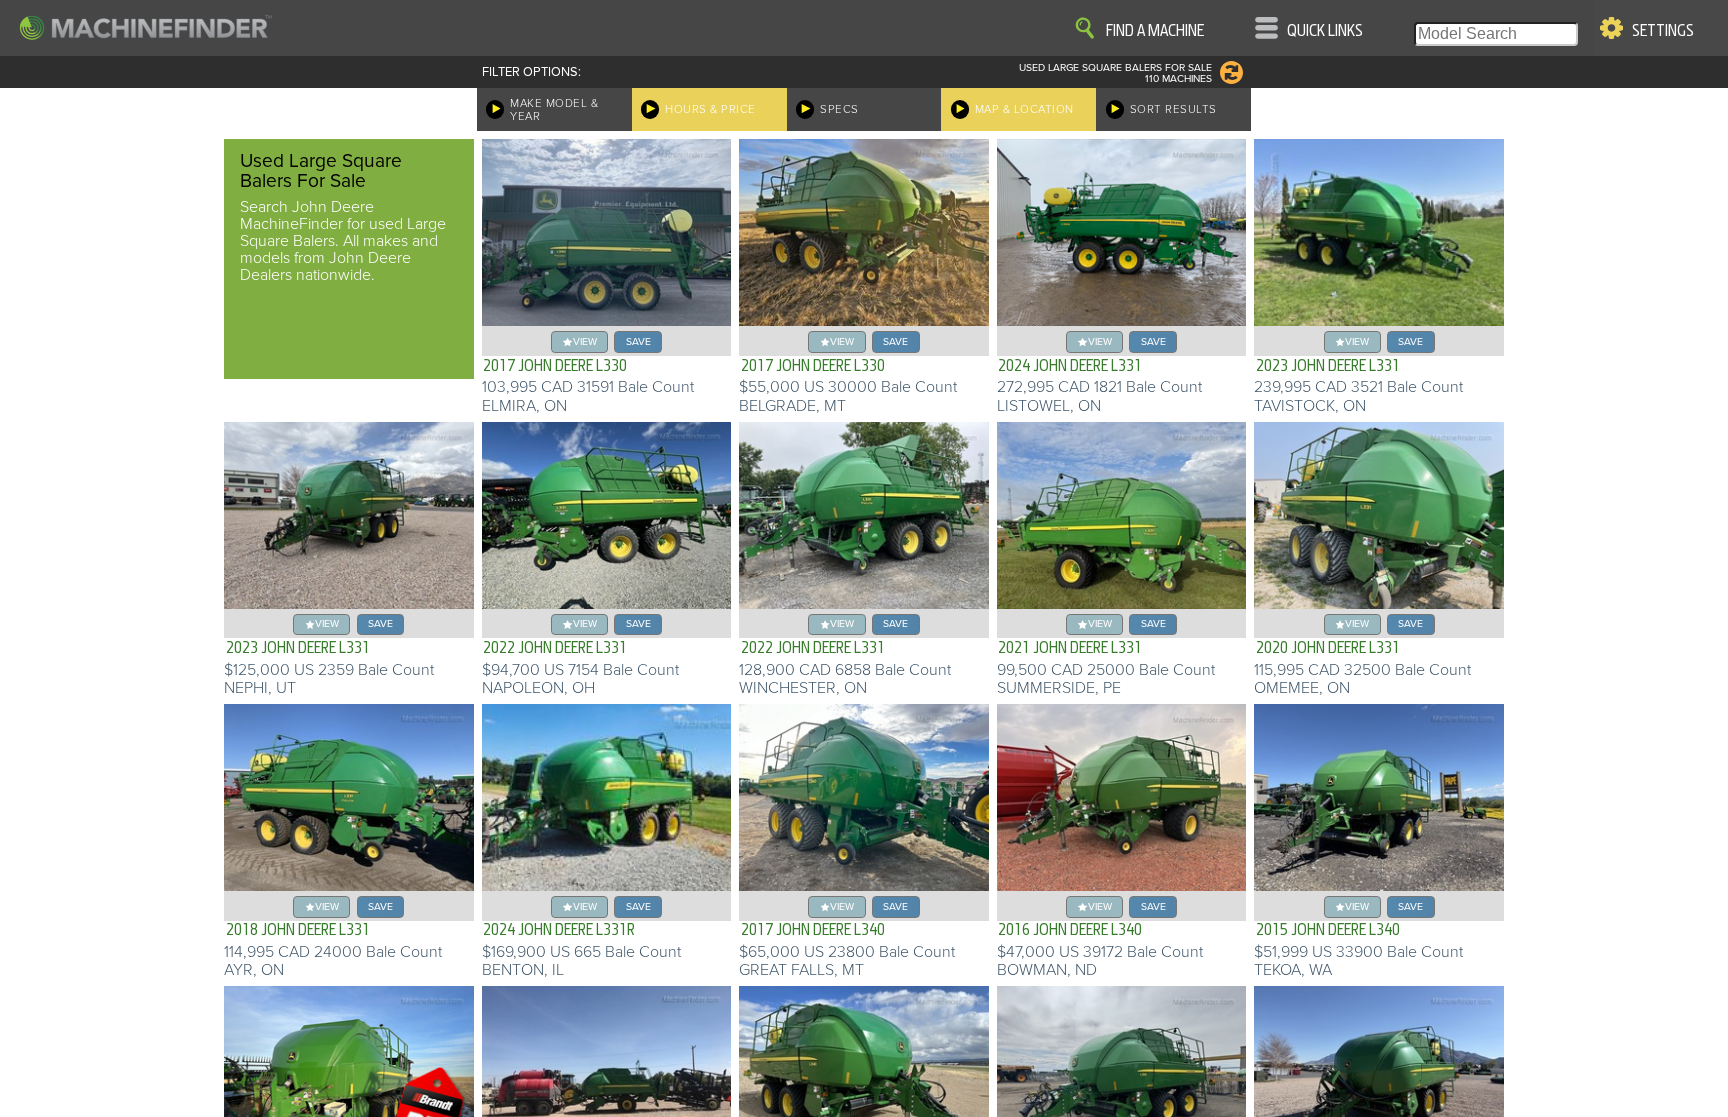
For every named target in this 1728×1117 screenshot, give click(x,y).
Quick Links (1325, 31)
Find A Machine (1155, 31)
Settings (1663, 31)
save (638, 341)
